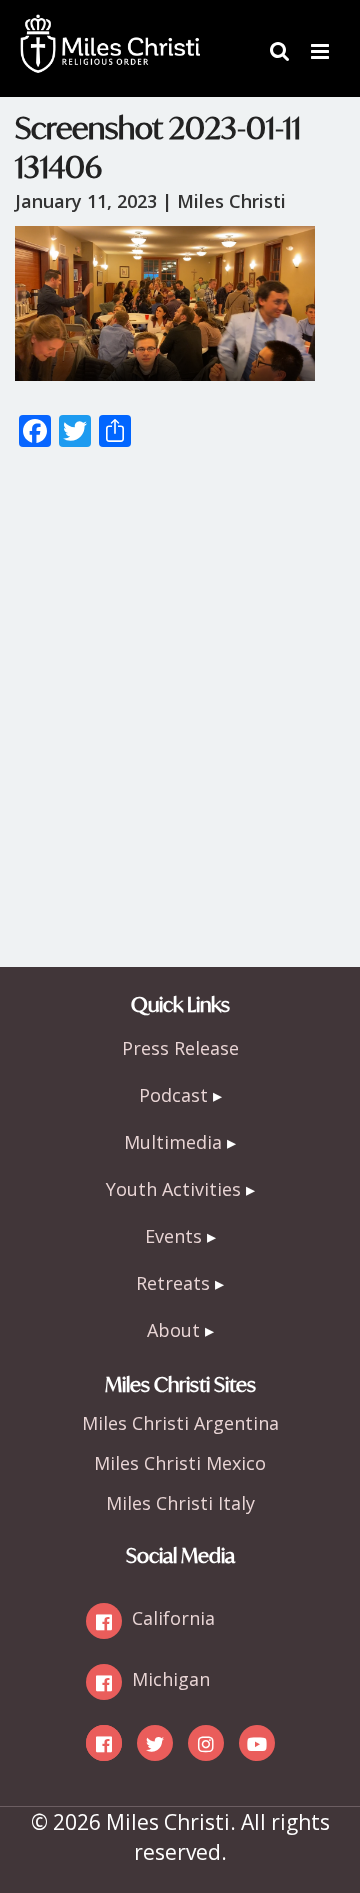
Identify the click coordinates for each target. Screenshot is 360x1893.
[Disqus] (180, 717)
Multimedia (173, 1142)
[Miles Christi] (110, 30)
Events (173, 1236)
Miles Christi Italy (180, 1503)
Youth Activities (173, 1189)
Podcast (173, 1095)
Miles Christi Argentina (180, 1423)
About (173, 1330)
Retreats (173, 1283)
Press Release (180, 1048)
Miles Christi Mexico (180, 1463)
